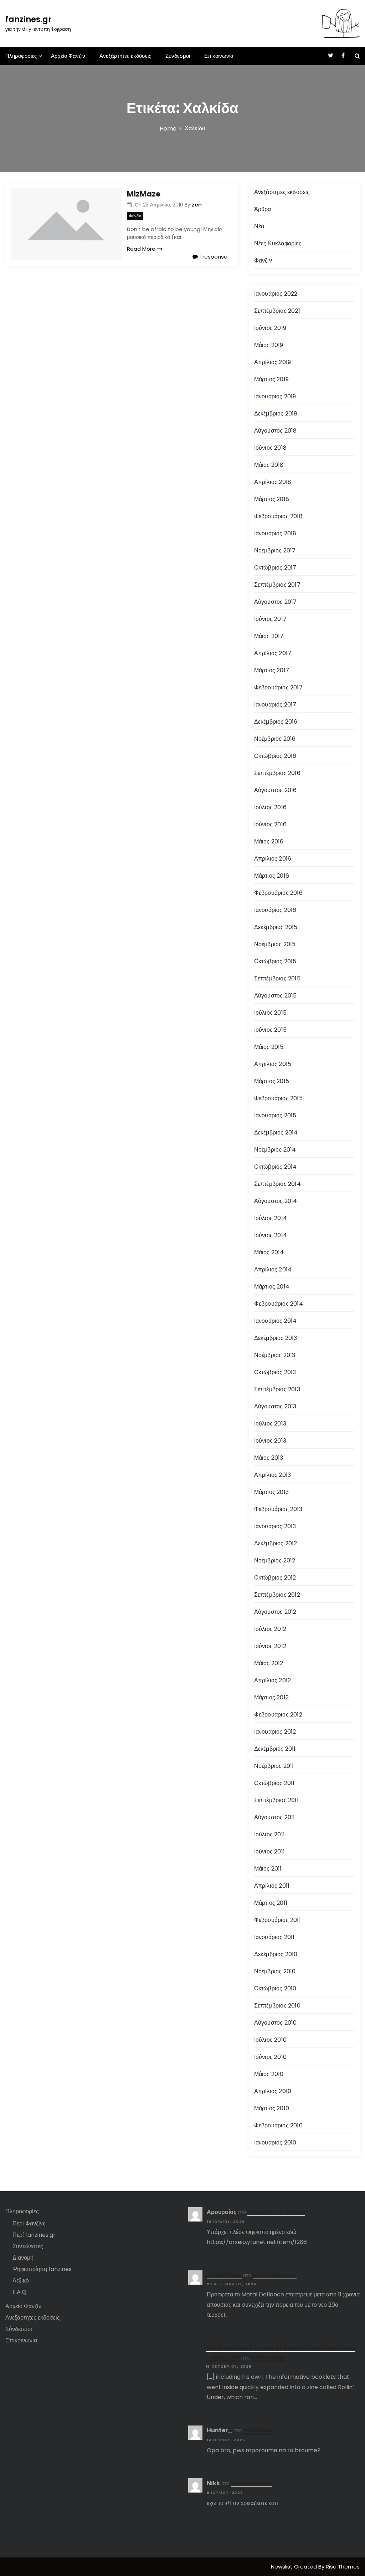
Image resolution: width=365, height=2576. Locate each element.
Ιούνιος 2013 (270, 1441)
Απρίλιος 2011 (272, 1886)
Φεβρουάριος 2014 (279, 1304)
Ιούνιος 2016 (270, 824)
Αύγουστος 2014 (276, 1201)
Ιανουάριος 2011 (274, 1937)
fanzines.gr (29, 19)
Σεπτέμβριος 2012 (277, 1595)
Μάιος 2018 (269, 465)
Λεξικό (21, 2281)
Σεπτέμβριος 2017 (277, 585)
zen (197, 205)
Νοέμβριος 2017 (275, 550)
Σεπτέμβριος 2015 (277, 978)
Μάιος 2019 (269, 345)
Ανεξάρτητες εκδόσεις (125, 56)
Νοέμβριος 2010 (275, 1971)
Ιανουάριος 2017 (275, 705)
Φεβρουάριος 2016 (278, 893)
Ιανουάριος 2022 (276, 294)
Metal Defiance (275, 2275)
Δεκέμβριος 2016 (276, 722)
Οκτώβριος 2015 (275, 961)
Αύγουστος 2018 (276, 431)
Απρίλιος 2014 (273, 1269)
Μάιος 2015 (269, 1047)
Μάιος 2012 (269, 1663)
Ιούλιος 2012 (270, 1629)
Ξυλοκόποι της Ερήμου (276, 2212)
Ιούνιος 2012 (270, 1646)
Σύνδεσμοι (178, 56)
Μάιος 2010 (269, 2074)
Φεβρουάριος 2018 (278, 516)
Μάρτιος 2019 (271, 379)
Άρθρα (263, 209)
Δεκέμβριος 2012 (276, 1543)
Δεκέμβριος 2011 (275, 1749)
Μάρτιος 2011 (271, 1903)
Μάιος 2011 (268, 1869)
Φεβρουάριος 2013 (278, 1509)
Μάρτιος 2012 (271, 1697)
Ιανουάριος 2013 (275, 1526)
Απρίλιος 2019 (273, 362)
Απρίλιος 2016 (273, 859)
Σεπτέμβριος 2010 (277, 2006)
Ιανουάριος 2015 (275, 1115)
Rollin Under (268, 2358)
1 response (213, 257)
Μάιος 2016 (269, 841)
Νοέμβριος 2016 (275, 739)
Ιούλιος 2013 (270, 1424)
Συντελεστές (28, 2246)
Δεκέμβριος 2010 (276, 1954)
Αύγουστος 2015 (276, 996)
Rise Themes (343, 2567)
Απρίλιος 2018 (273, 482)
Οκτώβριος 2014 (276, 1167)
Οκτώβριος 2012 (275, 1578)
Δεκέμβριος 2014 (276, 1133)
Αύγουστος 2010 (276, 2023)
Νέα (259, 226)
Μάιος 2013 (269, 1458)
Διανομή (23, 2258)
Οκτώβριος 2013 (275, 1372)
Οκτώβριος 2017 (275, 568)
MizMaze (144, 194)
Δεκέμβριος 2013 (276, 1338)
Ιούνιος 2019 (270, 328)
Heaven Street (251, 2483)
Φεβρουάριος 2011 (277, 1920)
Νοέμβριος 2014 (275, 1150)
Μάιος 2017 (269, 636)
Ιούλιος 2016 (270, 807)
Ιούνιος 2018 (270, 448)
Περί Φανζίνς (29, 2223)
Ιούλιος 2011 (269, 1834)
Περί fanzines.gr (34, 2235)
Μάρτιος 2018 (272, 499)
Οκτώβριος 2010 (275, 1988)
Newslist (282, 2567)
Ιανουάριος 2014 (276, 1321)
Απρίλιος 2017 (273, 653)
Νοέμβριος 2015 (275, 944)
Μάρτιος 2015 (272, 1081)
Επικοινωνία (219, 56)
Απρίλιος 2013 (273, 1475)
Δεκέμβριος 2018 (276, 414)
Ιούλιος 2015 (270, 1013)
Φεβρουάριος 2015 (278, 1098)
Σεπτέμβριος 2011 (276, 1800)
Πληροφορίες (21, 56)
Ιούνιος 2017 (270, 619)
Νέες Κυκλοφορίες (278, 243)
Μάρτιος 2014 (272, 1287)
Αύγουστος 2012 (275, 1612)
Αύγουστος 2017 (276, 602)
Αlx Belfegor (224, 2275)
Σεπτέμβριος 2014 (277, 1184)
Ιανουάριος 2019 (275, 396)
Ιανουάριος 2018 (275, 533)
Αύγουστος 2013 (275, 1406)
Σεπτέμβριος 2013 (277, 1389)
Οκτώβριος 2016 (275, 756)
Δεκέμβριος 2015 (276, 927)
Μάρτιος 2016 (272, 876)
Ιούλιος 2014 (271, 1218)
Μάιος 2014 (269, 1252)
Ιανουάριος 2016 (275, 910)
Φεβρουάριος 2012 (278, 1715)
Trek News (258, 2430)
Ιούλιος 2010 (270, 2040)
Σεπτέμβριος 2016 (277, 773)
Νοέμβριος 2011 (274, 1766)
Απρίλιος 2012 (273, 1680)
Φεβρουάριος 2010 (278, 2125)
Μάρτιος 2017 (272, 670)
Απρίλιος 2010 (273, 2091)
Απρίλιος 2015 (273, 1064)
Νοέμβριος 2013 (275, 1355)
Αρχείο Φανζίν (68, 56)
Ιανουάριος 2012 (275, 1732)
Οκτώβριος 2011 (274, 1783)
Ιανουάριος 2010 (275, 2143)
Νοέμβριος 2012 (275, 1560)
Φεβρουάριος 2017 (278, 687)
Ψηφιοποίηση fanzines (42, 2269)
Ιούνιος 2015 (270, 1030)
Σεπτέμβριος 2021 (277, 311)
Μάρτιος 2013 (271, 1492)
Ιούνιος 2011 (269, 1851)
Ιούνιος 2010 (270, 2057)
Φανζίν (135, 216)
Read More (141, 249)
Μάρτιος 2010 (272, 2108)
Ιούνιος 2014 (271, 1235)
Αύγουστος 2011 (275, 1817)
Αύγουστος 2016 (276, 790)
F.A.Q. (20, 2292)
